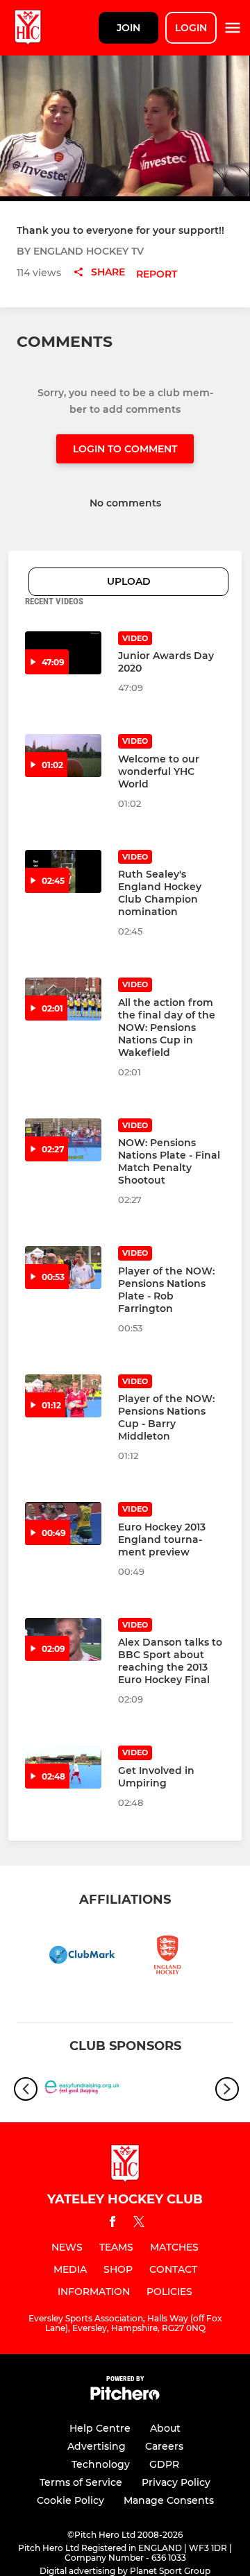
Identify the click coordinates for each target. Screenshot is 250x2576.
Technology (101, 2464)
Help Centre (100, 2428)
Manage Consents (169, 2500)
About (165, 2428)
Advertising (97, 2446)
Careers (164, 2446)
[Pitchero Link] (125, 2397)
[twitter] (139, 2224)
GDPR (164, 2464)
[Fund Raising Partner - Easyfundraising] (82, 2089)
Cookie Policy (70, 2500)
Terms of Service (81, 2482)
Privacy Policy (176, 2482)
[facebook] (112, 2224)
